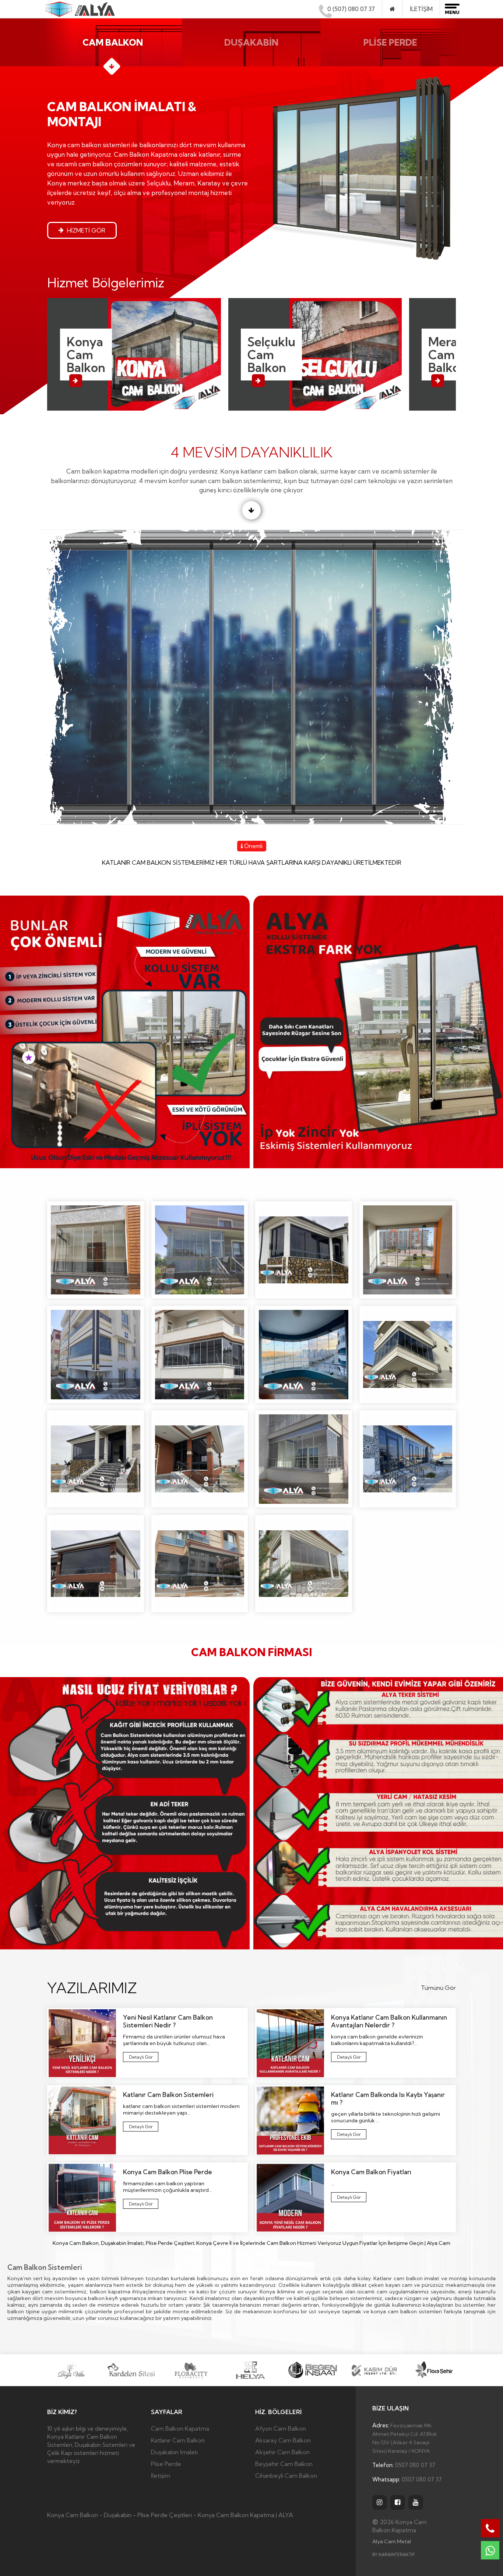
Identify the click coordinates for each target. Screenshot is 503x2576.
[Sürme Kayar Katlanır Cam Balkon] (200, 1563)
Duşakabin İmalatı (174, 2452)
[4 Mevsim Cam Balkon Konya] (96, 1250)
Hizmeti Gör (85, 230)
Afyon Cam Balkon (281, 2428)
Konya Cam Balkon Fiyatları (345, 2198)
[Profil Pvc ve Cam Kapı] (408, 1459)
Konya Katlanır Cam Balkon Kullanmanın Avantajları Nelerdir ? (351, 2058)
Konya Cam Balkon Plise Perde (141, 2205)
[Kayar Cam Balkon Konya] (408, 1250)
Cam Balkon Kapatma (180, 2428)
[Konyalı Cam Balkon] (304, 1459)
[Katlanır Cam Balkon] (304, 1250)
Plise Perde (166, 2464)
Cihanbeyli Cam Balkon (286, 2476)
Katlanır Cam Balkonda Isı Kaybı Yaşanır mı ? (348, 2135)
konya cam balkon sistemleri (406, 2311)
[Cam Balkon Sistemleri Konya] (200, 1250)
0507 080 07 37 (404, 2465)
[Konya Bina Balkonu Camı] (96, 1354)
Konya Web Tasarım (393, 2555)
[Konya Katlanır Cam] (96, 1459)
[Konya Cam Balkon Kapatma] (79, 8)
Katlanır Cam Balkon (178, 2440)
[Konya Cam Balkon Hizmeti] (200, 1354)
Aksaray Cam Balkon (283, 2440)
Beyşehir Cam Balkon (284, 2464)
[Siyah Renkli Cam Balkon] (96, 1563)
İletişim (421, 9)
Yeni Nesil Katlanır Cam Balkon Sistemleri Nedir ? (140, 2058)
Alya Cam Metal (392, 2541)
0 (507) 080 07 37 (351, 9)
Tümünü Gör (438, 1988)
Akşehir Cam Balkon (282, 2452)
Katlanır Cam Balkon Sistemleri (140, 2128)
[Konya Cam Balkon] (408, 1354)
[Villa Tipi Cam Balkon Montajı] (304, 1563)
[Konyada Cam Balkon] (200, 1459)
